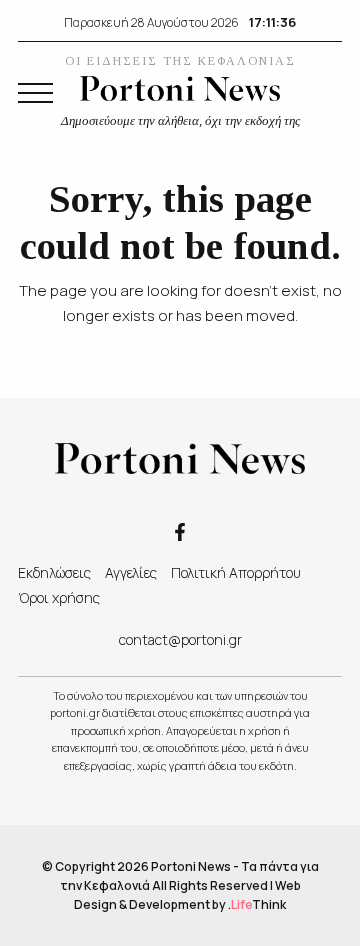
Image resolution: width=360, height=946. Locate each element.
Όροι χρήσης (59, 597)
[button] (35, 93)
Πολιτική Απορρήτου (236, 572)
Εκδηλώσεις (54, 572)
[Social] (180, 531)
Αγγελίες (131, 572)
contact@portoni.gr (180, 639)
